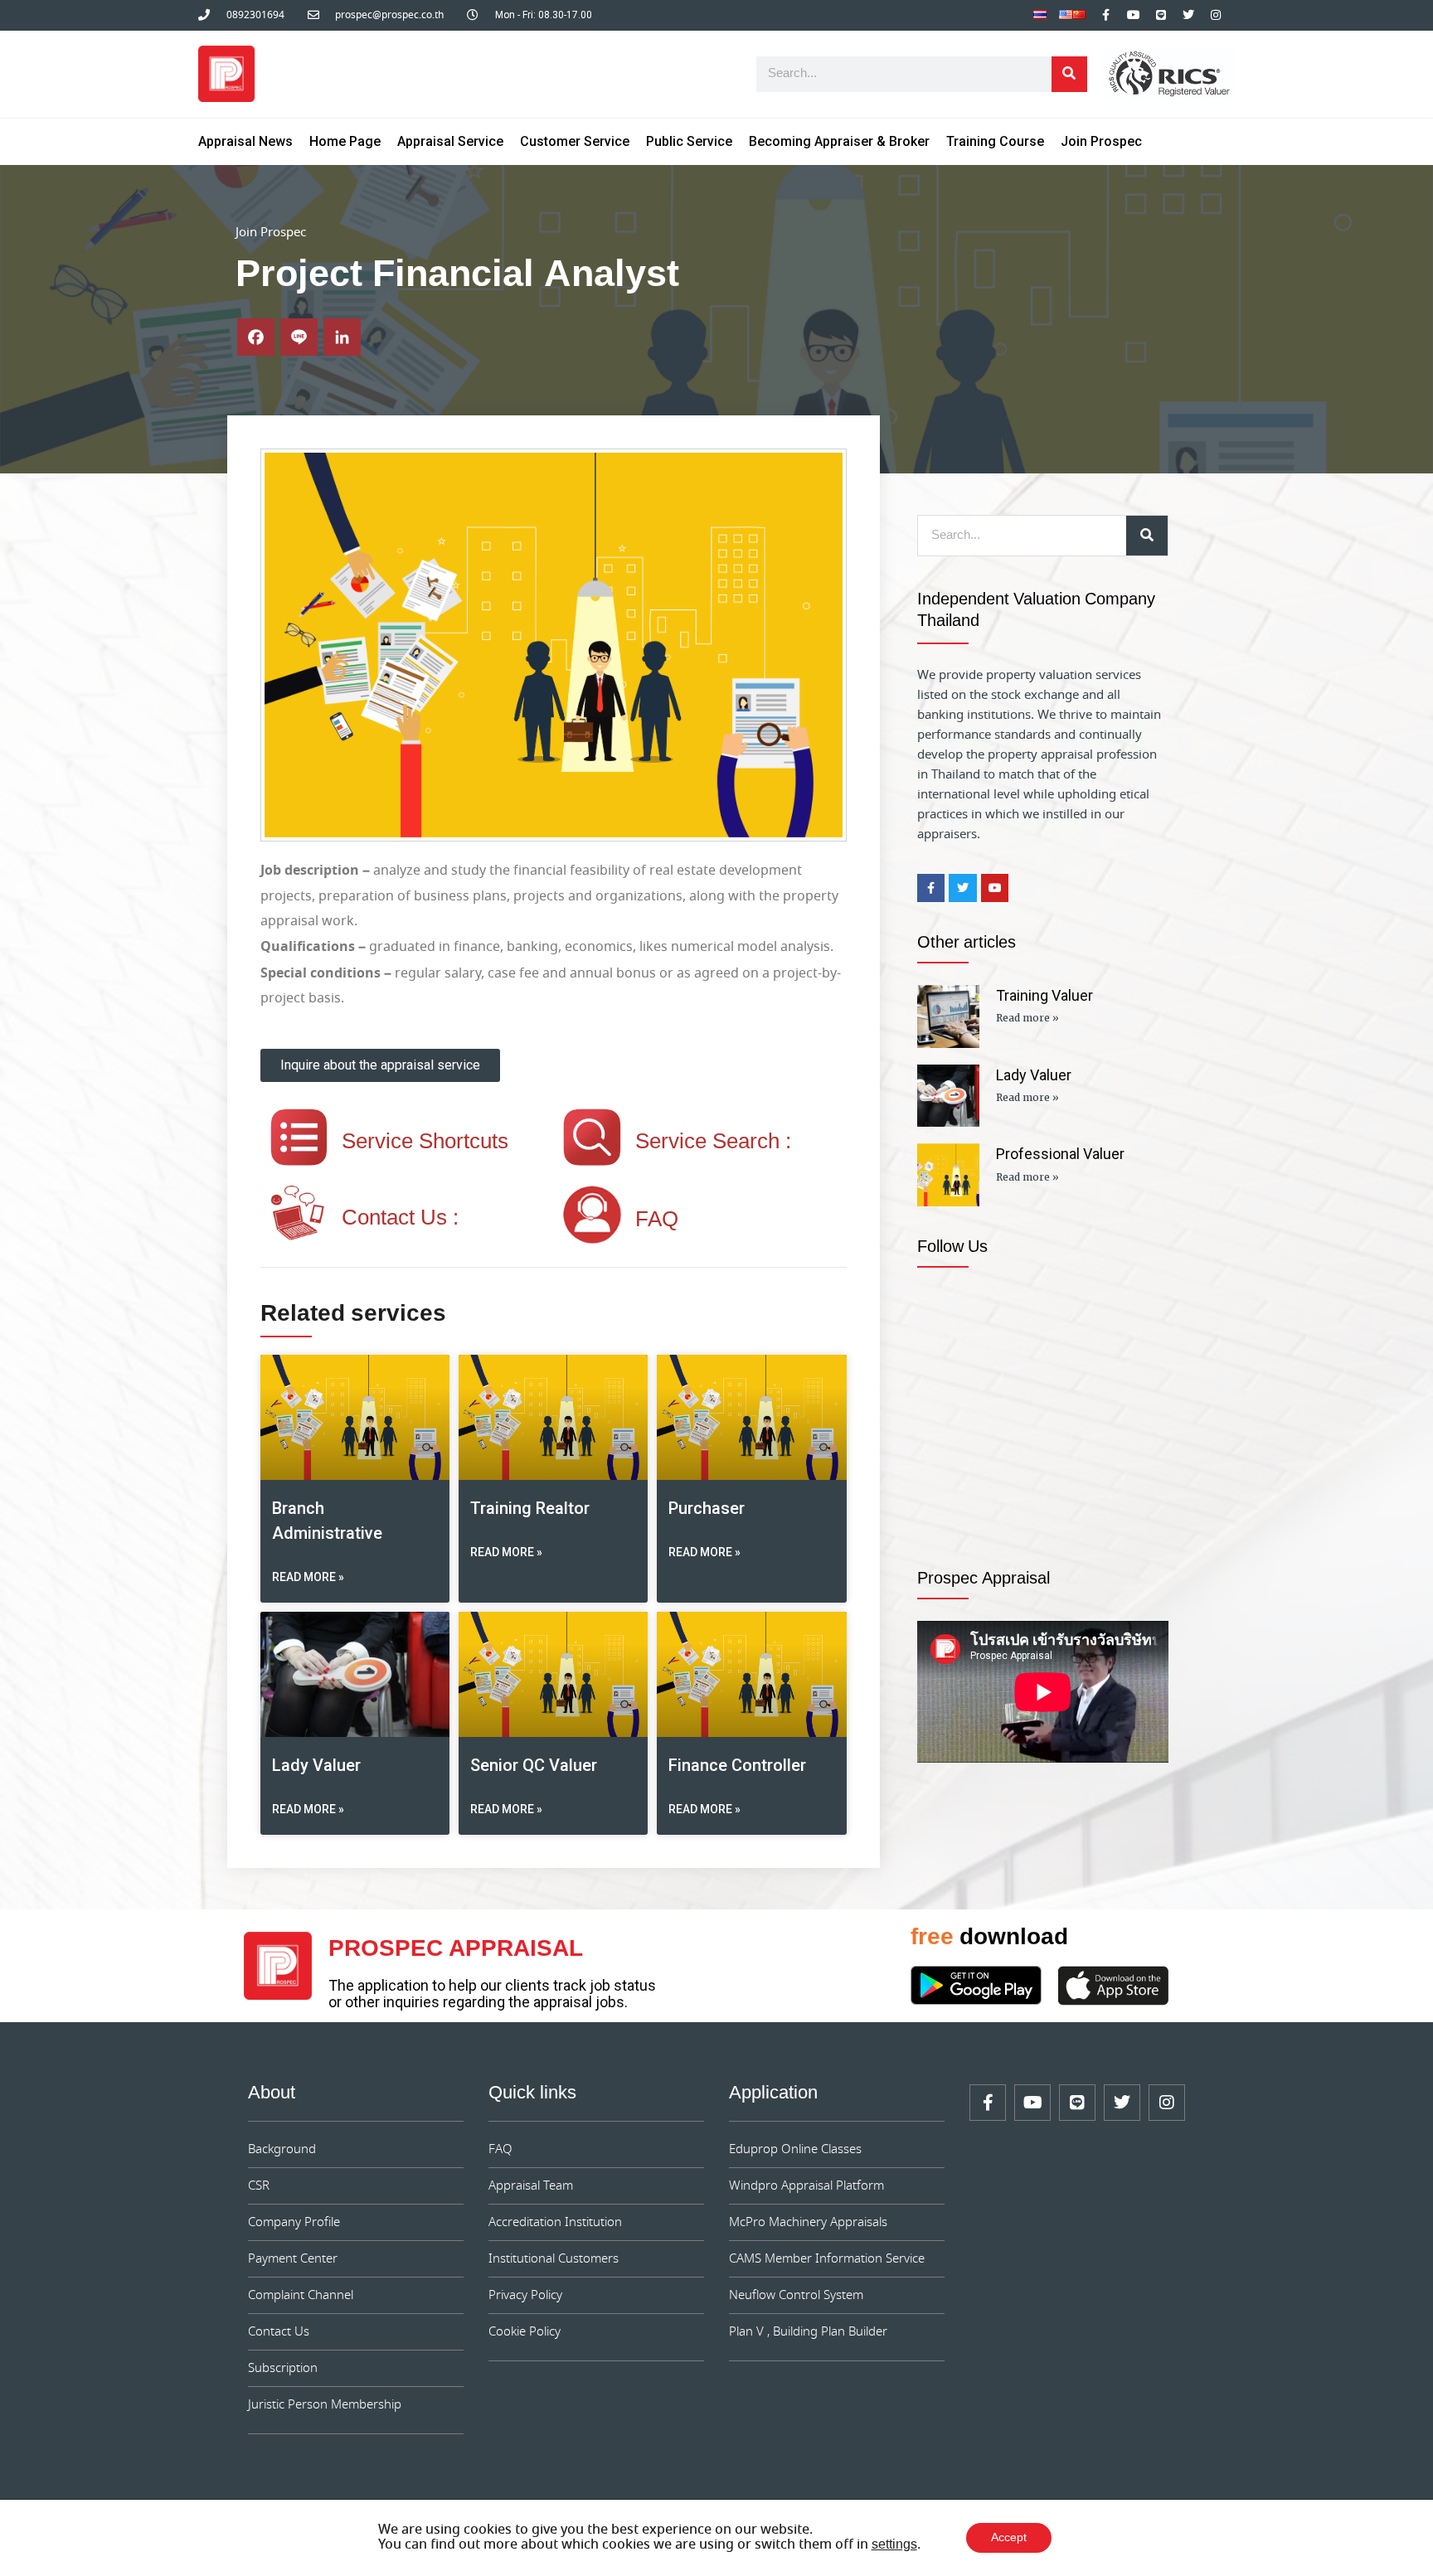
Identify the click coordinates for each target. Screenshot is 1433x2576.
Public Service (689, 141)
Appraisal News (245, 141)
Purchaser (707, 1508)
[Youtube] (1134, 15)
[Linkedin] (342, 337)
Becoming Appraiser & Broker (839, 141)
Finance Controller (737, 1765)
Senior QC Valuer (534, 1765)
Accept (1009, 2538)
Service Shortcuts (425, 1142)
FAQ (657, 1220)
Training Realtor (530, 1508)
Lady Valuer (316, 1765)
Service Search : (713, 1142)
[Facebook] (256, 337)
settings (894, 2545)
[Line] (1161, 15)
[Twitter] (1188, 15)
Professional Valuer (1060, 1154)
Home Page (345, 141)
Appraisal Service (450, 141)
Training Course (995, 141)
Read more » (308, 1577)
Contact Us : (400, 1219)
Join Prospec (1101, 141)
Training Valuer (1044, 995)
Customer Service (575, 141)
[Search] (1069, 74)
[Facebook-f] (1106, 15)
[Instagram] (1216, 15)
